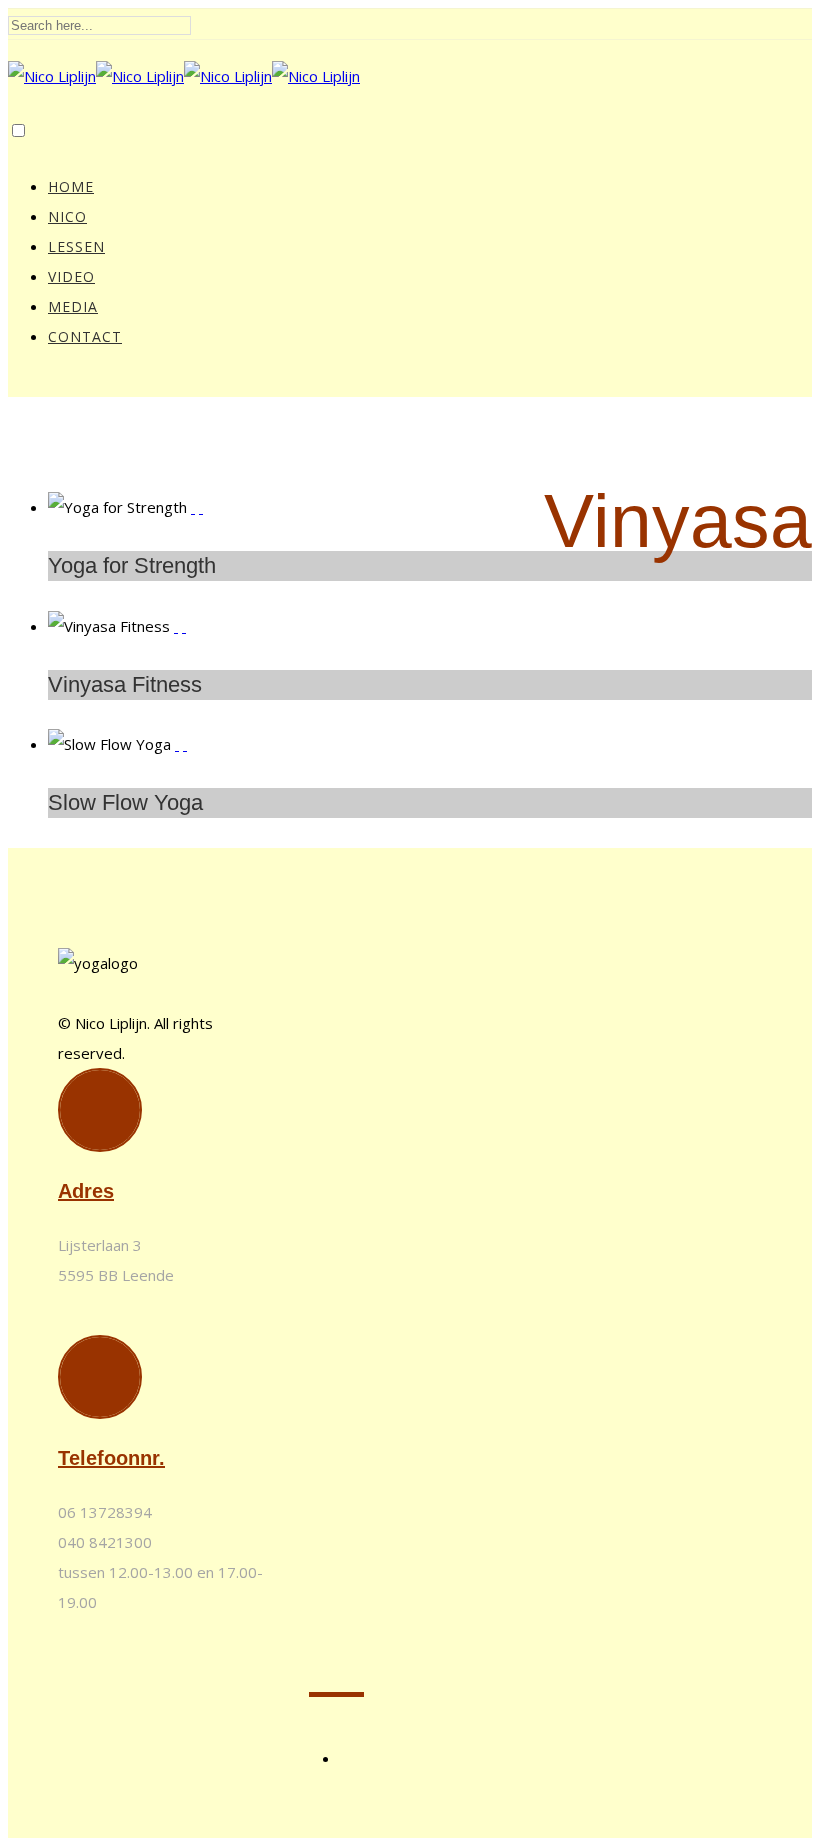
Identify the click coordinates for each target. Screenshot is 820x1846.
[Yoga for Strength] (193, 507)
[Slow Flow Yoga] (177, 744)
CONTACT (85, 336)
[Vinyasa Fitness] (176, 626)
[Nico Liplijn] (184, 76)
